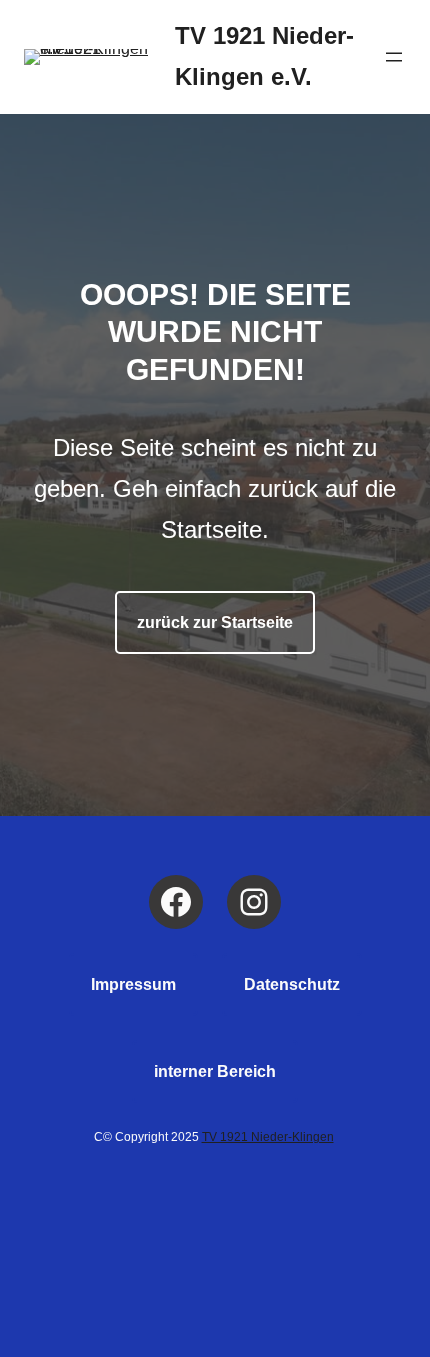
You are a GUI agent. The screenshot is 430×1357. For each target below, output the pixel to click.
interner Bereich (215, 1071)
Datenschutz (292, 984)
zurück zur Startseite (215, 622)
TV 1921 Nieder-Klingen (268, 1137)
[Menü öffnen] (394, 57)
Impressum (133, 984)
